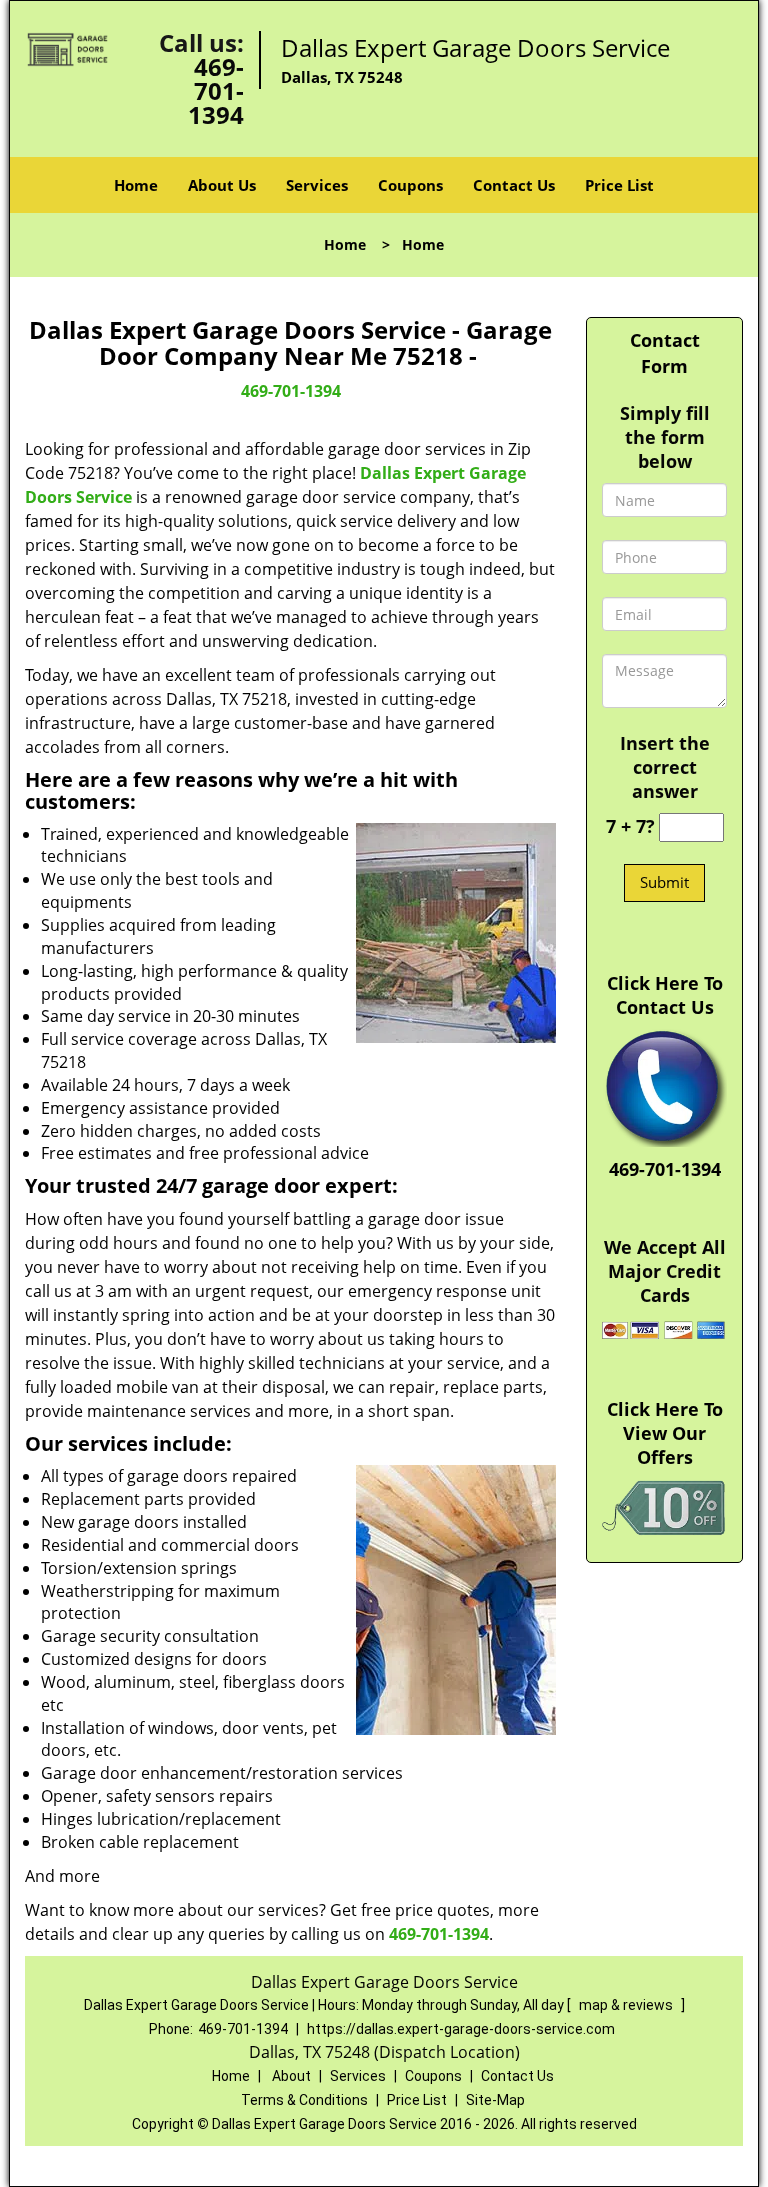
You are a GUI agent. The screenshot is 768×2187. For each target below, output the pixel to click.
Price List (619, 185)
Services (317, 185)
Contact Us (514, 185)
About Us (222, 185)
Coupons (410, 185)
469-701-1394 (216, 90)
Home (136, 185)
